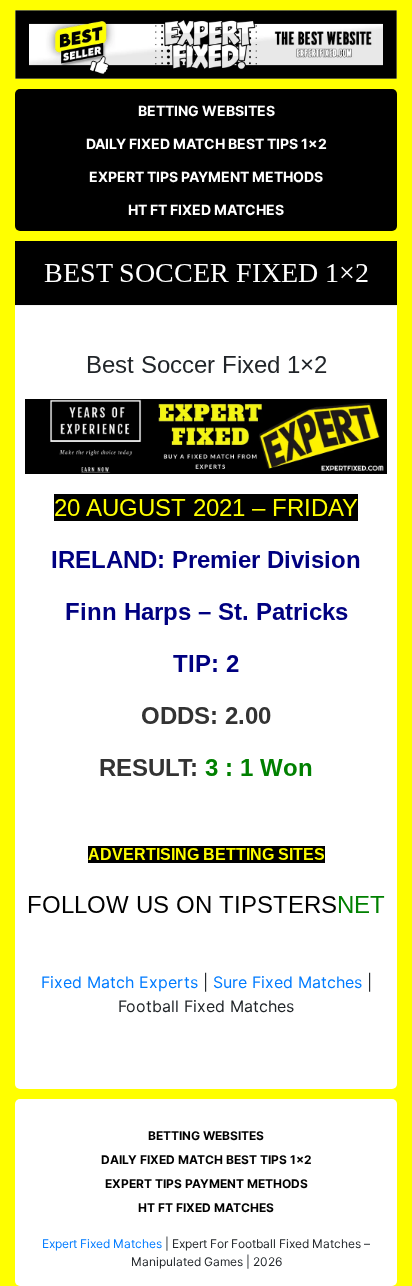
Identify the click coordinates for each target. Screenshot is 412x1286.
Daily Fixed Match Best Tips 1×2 (206, 143)
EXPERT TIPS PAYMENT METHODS (206, 176)
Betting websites (206, 110)
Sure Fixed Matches (287, 982)
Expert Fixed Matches (102, 1243)
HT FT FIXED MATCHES (206, 209)
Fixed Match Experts (119, 982)
